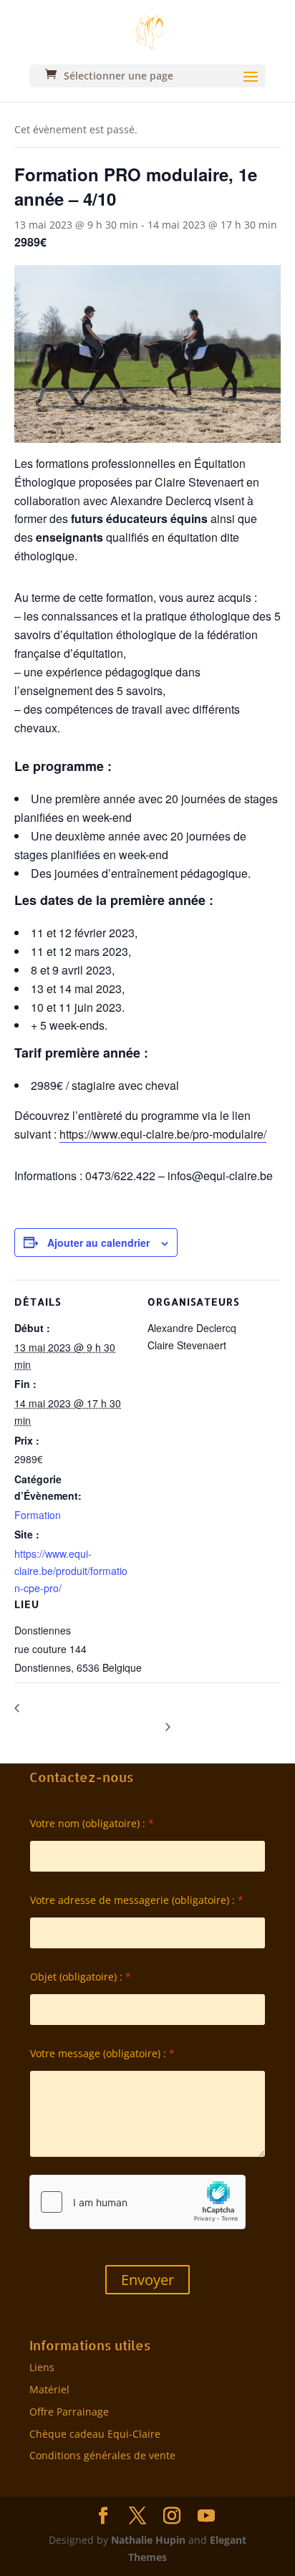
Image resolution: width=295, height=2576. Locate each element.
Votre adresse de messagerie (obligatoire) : (137, 1900)
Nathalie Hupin (148, 2540)
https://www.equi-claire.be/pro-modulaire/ (163, 1134)
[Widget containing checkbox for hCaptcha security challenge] (137, 2202)
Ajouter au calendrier (98, 1242)
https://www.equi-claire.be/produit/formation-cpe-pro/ (71, 1571)
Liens (42, 2367)
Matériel (49, 2389)
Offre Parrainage (69, 2412)
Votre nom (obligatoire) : (92, 1823)
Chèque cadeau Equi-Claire (95, 2434)
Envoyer (147, 2280)
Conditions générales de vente (102, 2455)
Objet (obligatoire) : (81, 1977)
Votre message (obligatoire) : (102, 2053)
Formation (38, 1515)
